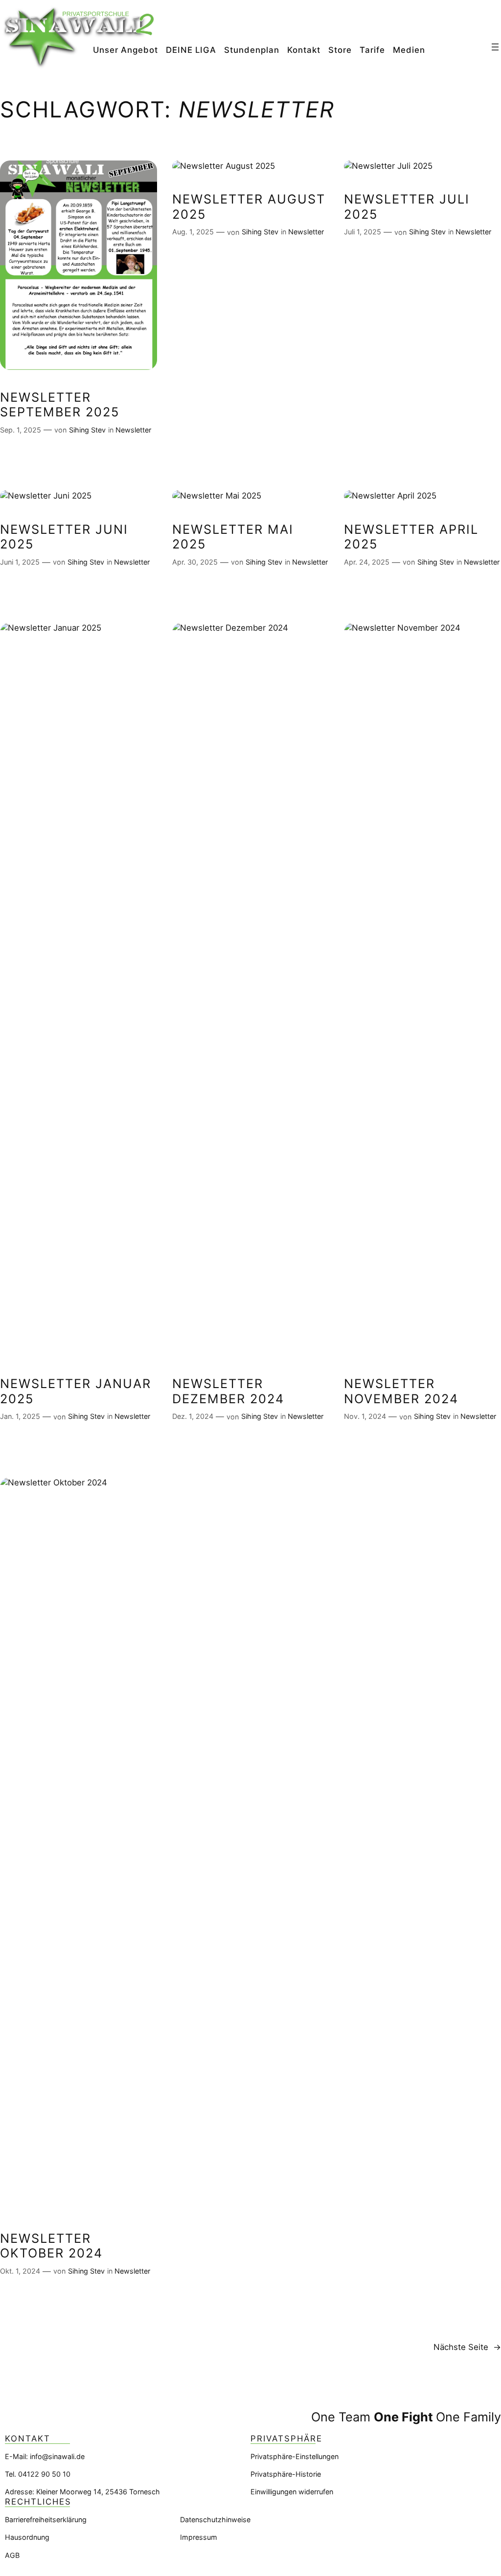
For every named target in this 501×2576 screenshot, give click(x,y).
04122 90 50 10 (44, 2474)
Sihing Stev (87, 430)
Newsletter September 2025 (60, 405)
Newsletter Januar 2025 (76, 1391)
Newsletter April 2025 (411, 537)
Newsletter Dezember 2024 (228, 1391)
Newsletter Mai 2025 (233, 537)
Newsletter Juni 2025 (64, 537)
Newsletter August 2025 (249, 206)
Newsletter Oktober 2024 (51, 2246)
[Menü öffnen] (495, 47)
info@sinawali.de (57, 2456)
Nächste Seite (467, 2347)
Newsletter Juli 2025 (407, 206)
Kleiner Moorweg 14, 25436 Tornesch (98, 2492)
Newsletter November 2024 (401, 1391)
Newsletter (133, 430)
